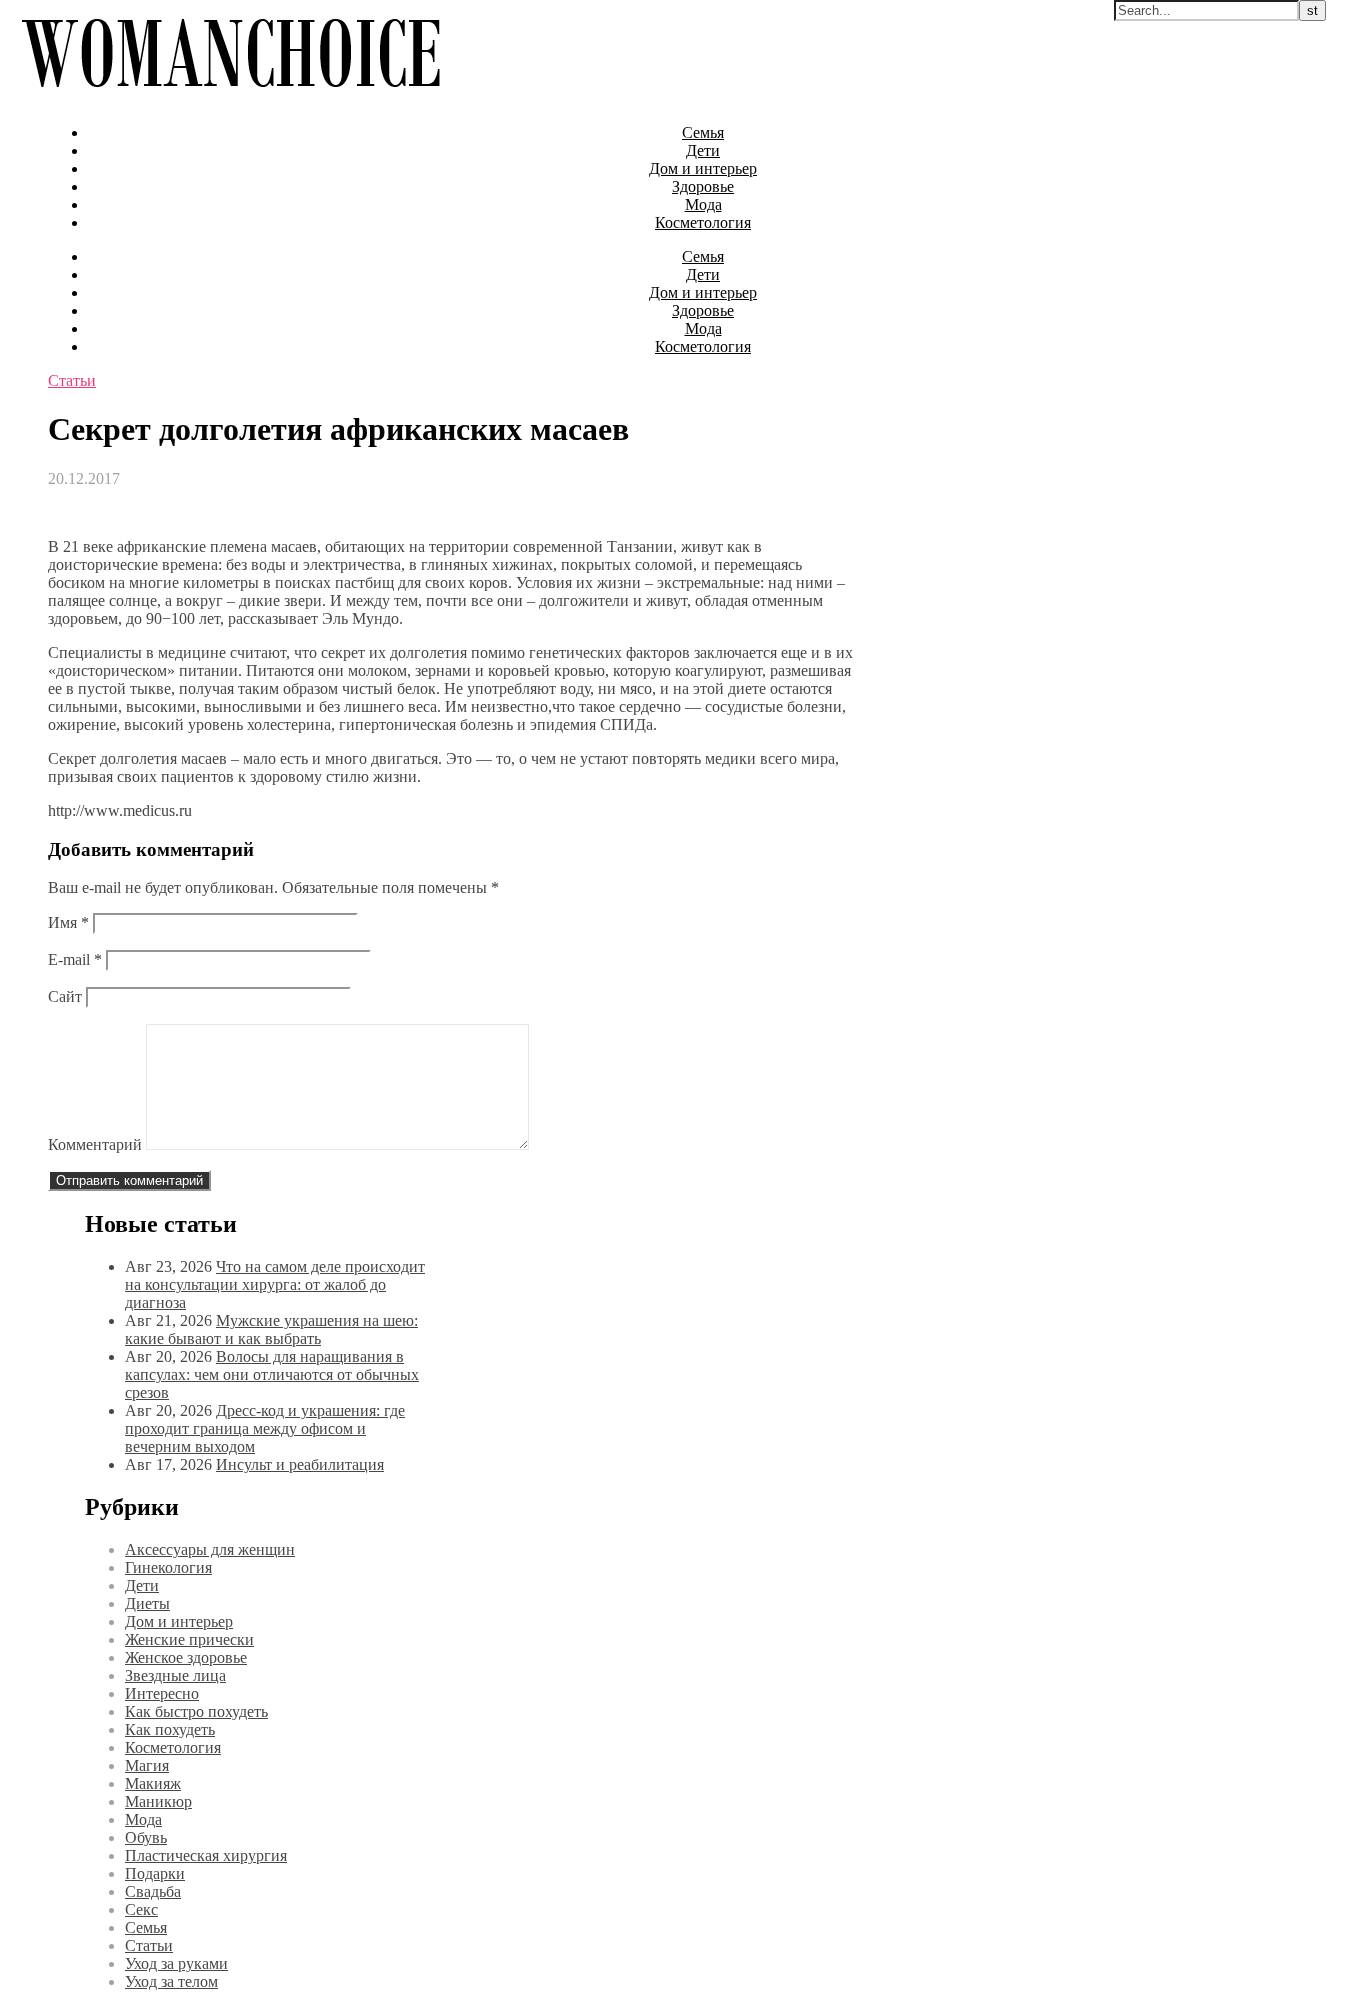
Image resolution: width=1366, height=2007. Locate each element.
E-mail (75, 959)
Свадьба (153, 1891)
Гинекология (168, 1567)
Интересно (162, 1693)
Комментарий (95, 1144)
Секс (141, 1909)
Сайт (65, 996)
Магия (147, 1765)
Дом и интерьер (703, 168)
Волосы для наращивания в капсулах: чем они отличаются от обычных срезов (272, 1374)
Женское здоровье (186, 1657)
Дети (703, 150)
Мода (703, 204)
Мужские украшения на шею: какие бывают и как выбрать (271, 1329)
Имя (68, 922)
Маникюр (158, 1801)
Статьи (72, 380)
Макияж (153, 1783)
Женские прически (189, 1639)
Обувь (146, 1837)
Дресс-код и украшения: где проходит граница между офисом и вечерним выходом (265, 1428)
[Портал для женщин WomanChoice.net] (230, 98)
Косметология (703, 222)
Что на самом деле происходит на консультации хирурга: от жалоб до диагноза (275, 1284)
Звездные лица (175, 1675)
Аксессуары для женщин (210, 1549)
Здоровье (703, 186)
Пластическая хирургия (206, 1855)
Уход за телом (171, 1981)
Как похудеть (170, 1729)
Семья (703, 132)
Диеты (147, 1603)
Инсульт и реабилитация (300, 1464)
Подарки (155, 1873)
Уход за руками (176, 1963)
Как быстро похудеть (196, 1711)
